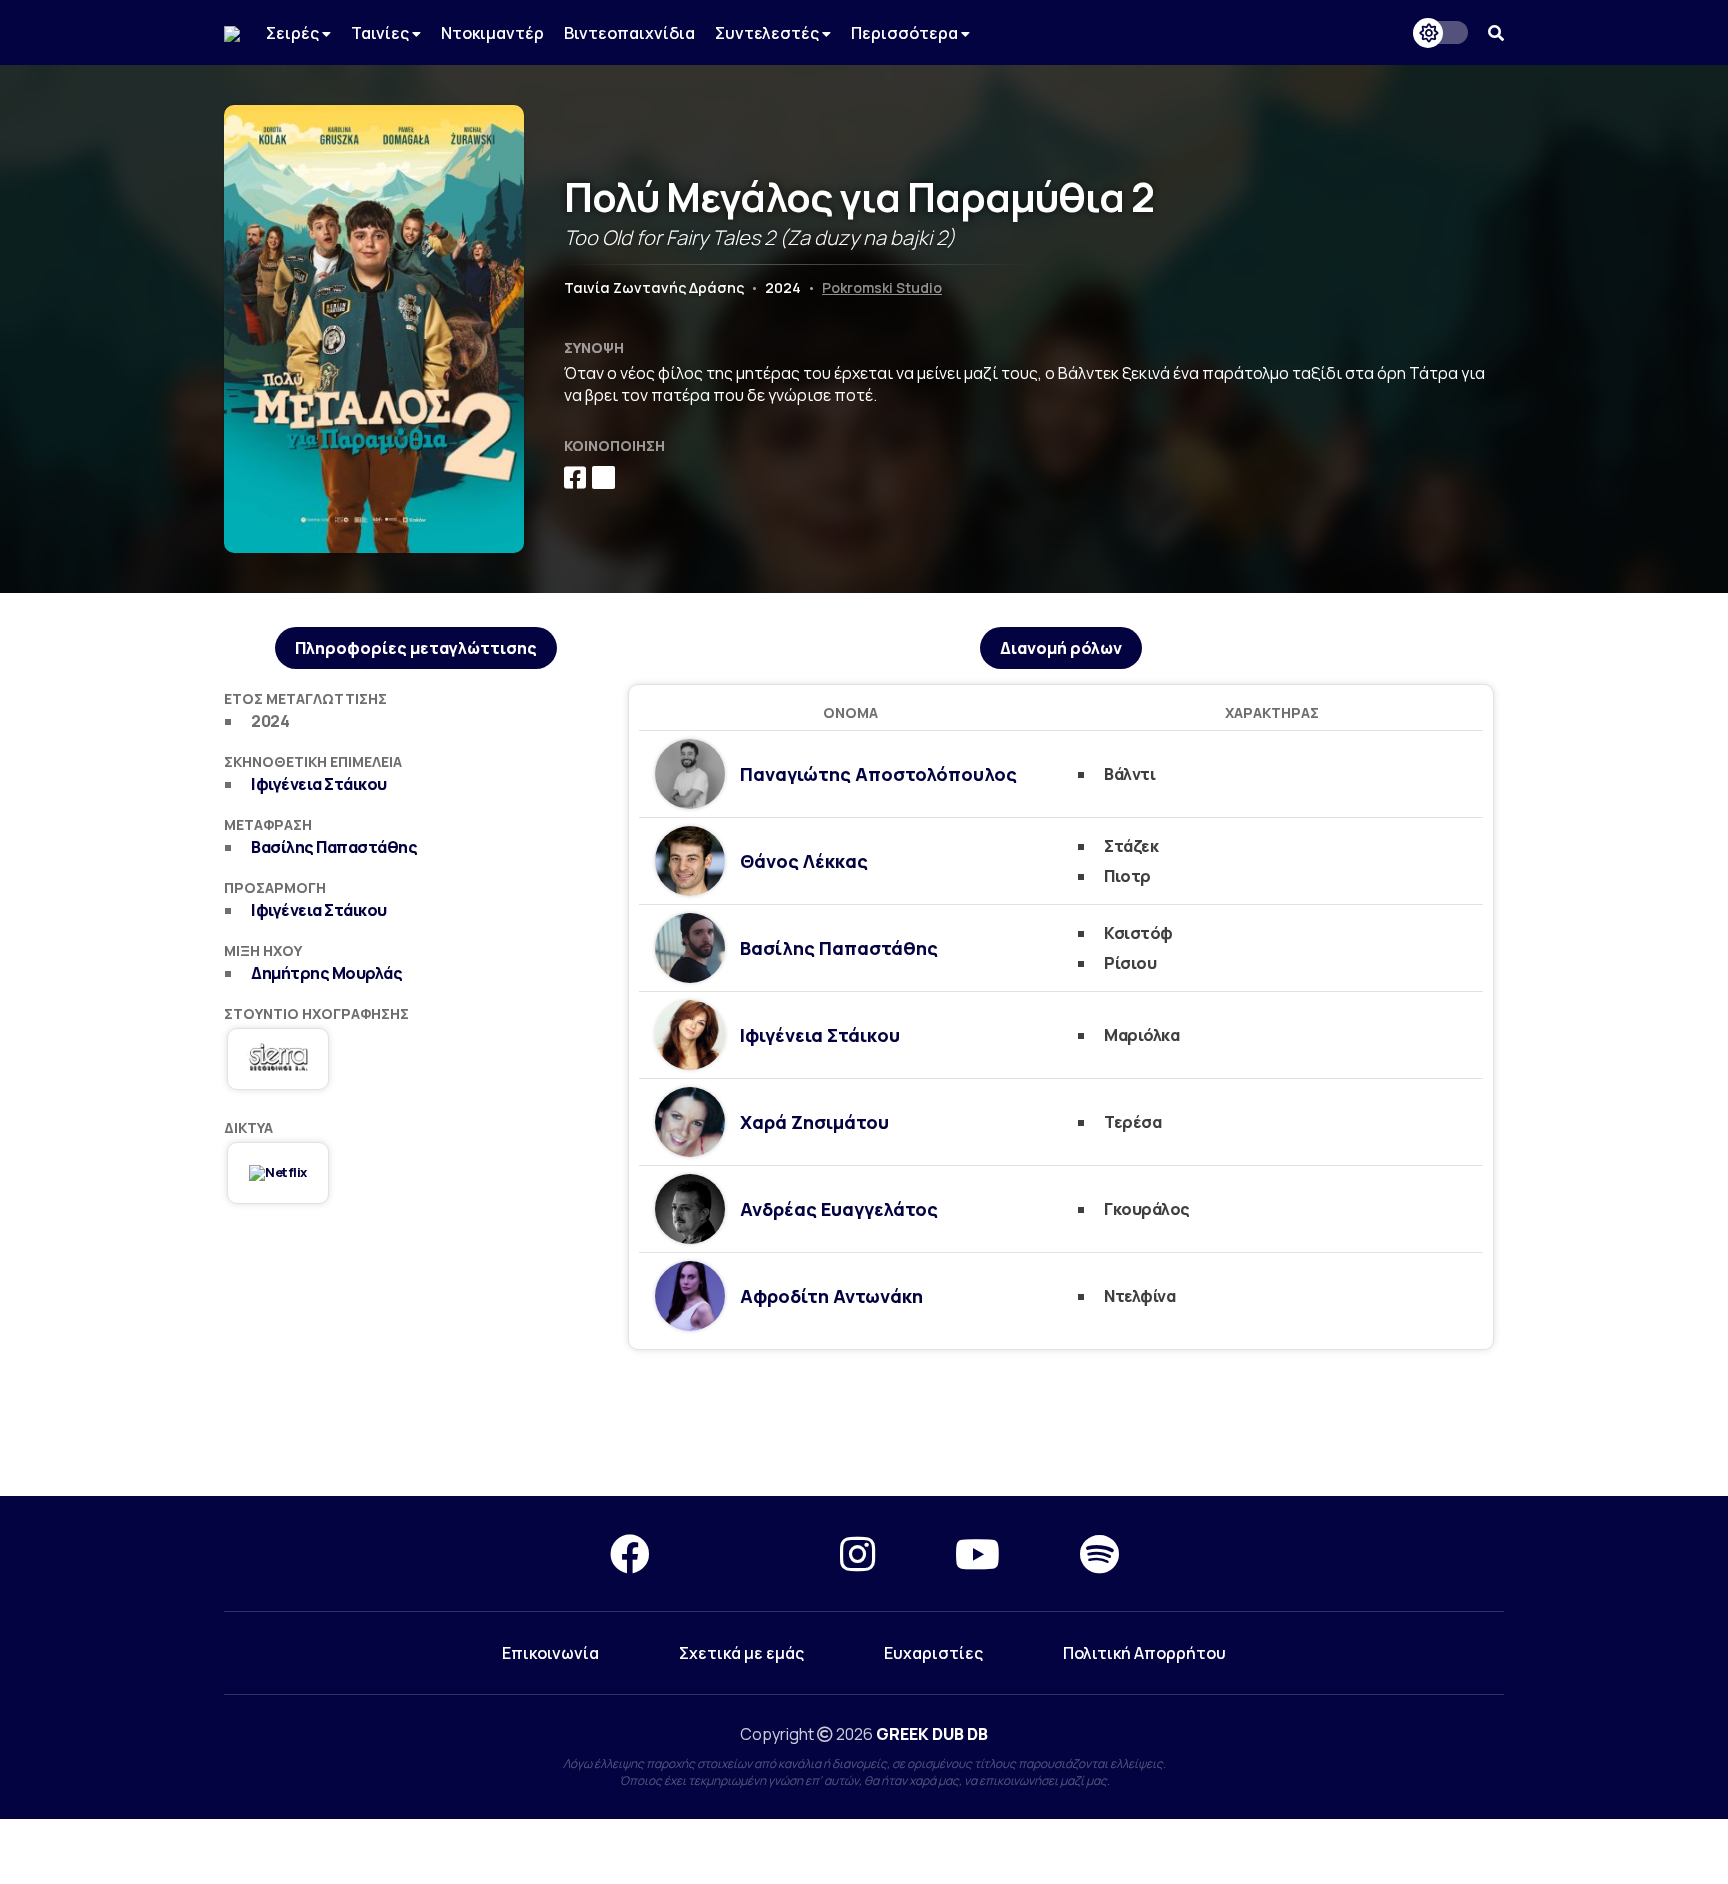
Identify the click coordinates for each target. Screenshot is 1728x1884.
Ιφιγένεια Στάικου (319, 784)
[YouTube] (977, 1553)
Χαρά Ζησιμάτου (814, 1122)
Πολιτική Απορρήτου (1144, 1653)
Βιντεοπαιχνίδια (629, 33)
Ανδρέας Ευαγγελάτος (839, 1209)
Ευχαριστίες (933, 1653)
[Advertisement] (864, 1424)
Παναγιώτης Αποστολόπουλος (878, 774)
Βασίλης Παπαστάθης (334, 847)
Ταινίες (381, 33)
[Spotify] (1099, 1553)
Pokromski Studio (882, 287)
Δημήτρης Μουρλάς (326, 973)
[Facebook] (630, 1553)
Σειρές (294, 33)
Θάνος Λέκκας (804, 861)
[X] (745, 1553)
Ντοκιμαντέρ (492, 33)
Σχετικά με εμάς (741, 1653)
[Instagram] (857, 1553)
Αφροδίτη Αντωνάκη (831, 1296)
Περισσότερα (906, 33)
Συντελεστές (768, 33)
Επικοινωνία (550, 1653)
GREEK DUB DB (932, 1734)
